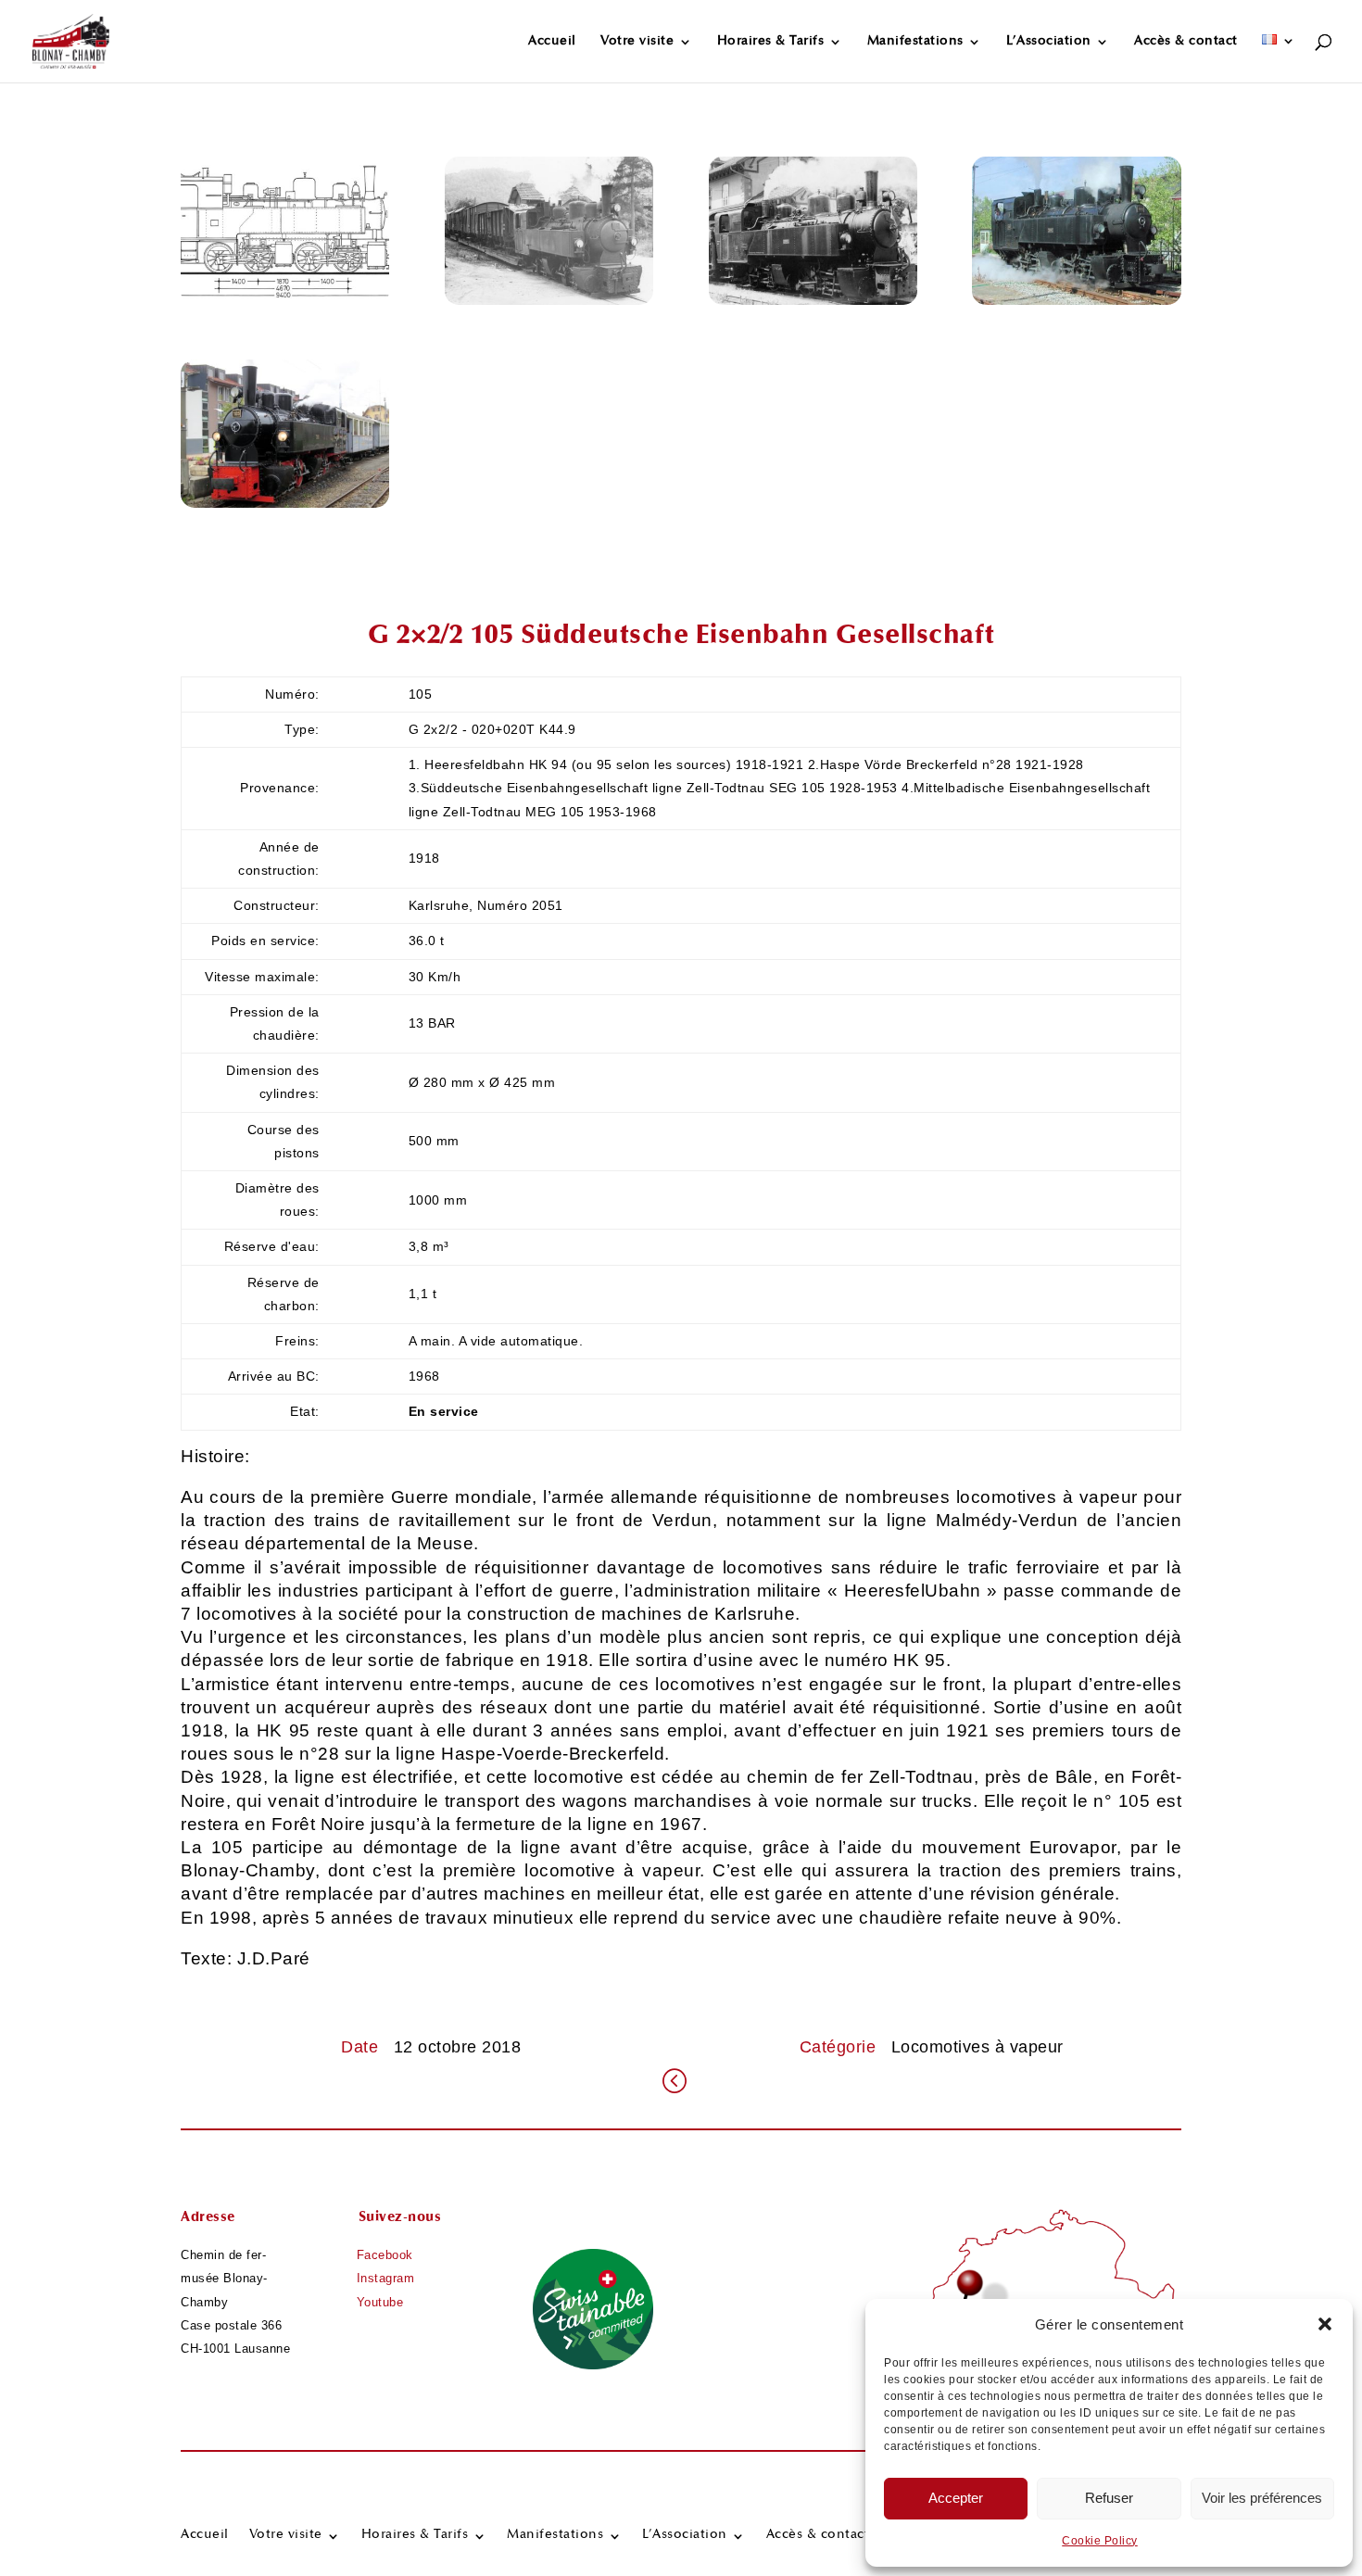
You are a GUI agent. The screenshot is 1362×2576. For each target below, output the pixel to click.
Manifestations (915, 42)
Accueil (552, 42)
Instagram (386, 2278)
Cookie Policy (1100, 2541)
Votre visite (637, 42)
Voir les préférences (1262, 2498)
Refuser (1109, 2498)
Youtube (380, 2302)
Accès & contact (1186, 42)
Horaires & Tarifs (771, 42)
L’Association (1049, 42)
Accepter (956, 2498)
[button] (1325, 2324)
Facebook (385, 2255)
